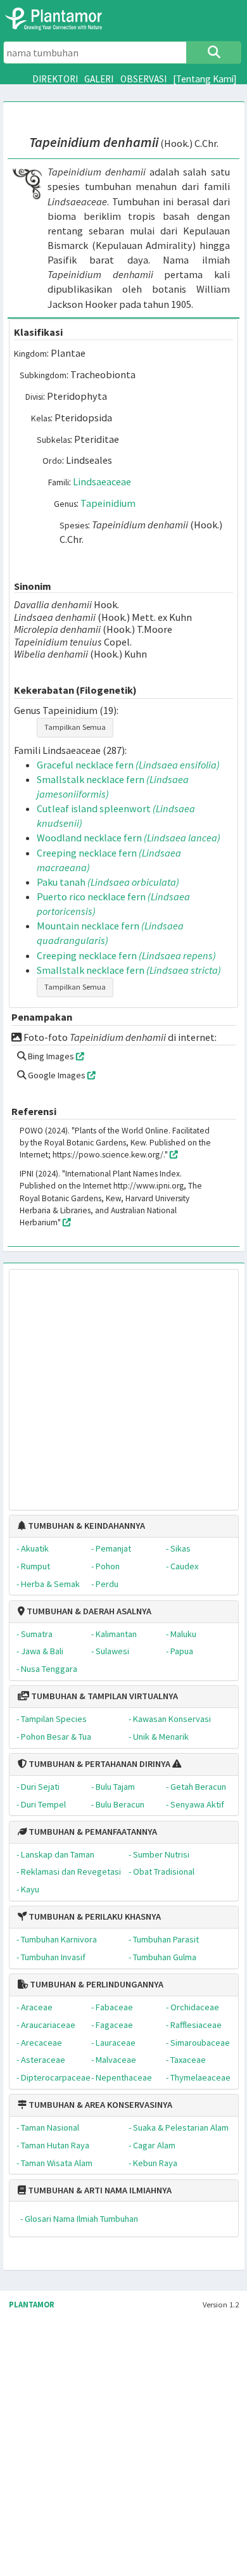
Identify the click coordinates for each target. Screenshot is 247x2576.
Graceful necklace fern (128, 765)
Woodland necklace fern (129, 838)
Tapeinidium (108, 503)
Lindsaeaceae (102, 481)
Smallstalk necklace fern (129, 970)
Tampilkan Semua (75, 727)
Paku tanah (108, 882)
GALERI (99, 79)
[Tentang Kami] (205, 79)
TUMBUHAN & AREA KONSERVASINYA (99, 2105)
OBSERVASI (143, 79)
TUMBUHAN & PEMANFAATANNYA (92, 1832)
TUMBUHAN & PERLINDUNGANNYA (96, 1984)
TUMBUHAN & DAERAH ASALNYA (88, 1611)
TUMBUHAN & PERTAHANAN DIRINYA (98, 1764)
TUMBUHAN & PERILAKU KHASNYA (94, 1916)
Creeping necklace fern (126, 955)
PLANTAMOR (32, 2305)
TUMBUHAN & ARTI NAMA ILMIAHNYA (99, 2190)
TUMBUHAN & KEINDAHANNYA (85, 1526)
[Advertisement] (111, 1383)
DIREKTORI (55, 79)
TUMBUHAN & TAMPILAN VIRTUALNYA (104, 1696)
